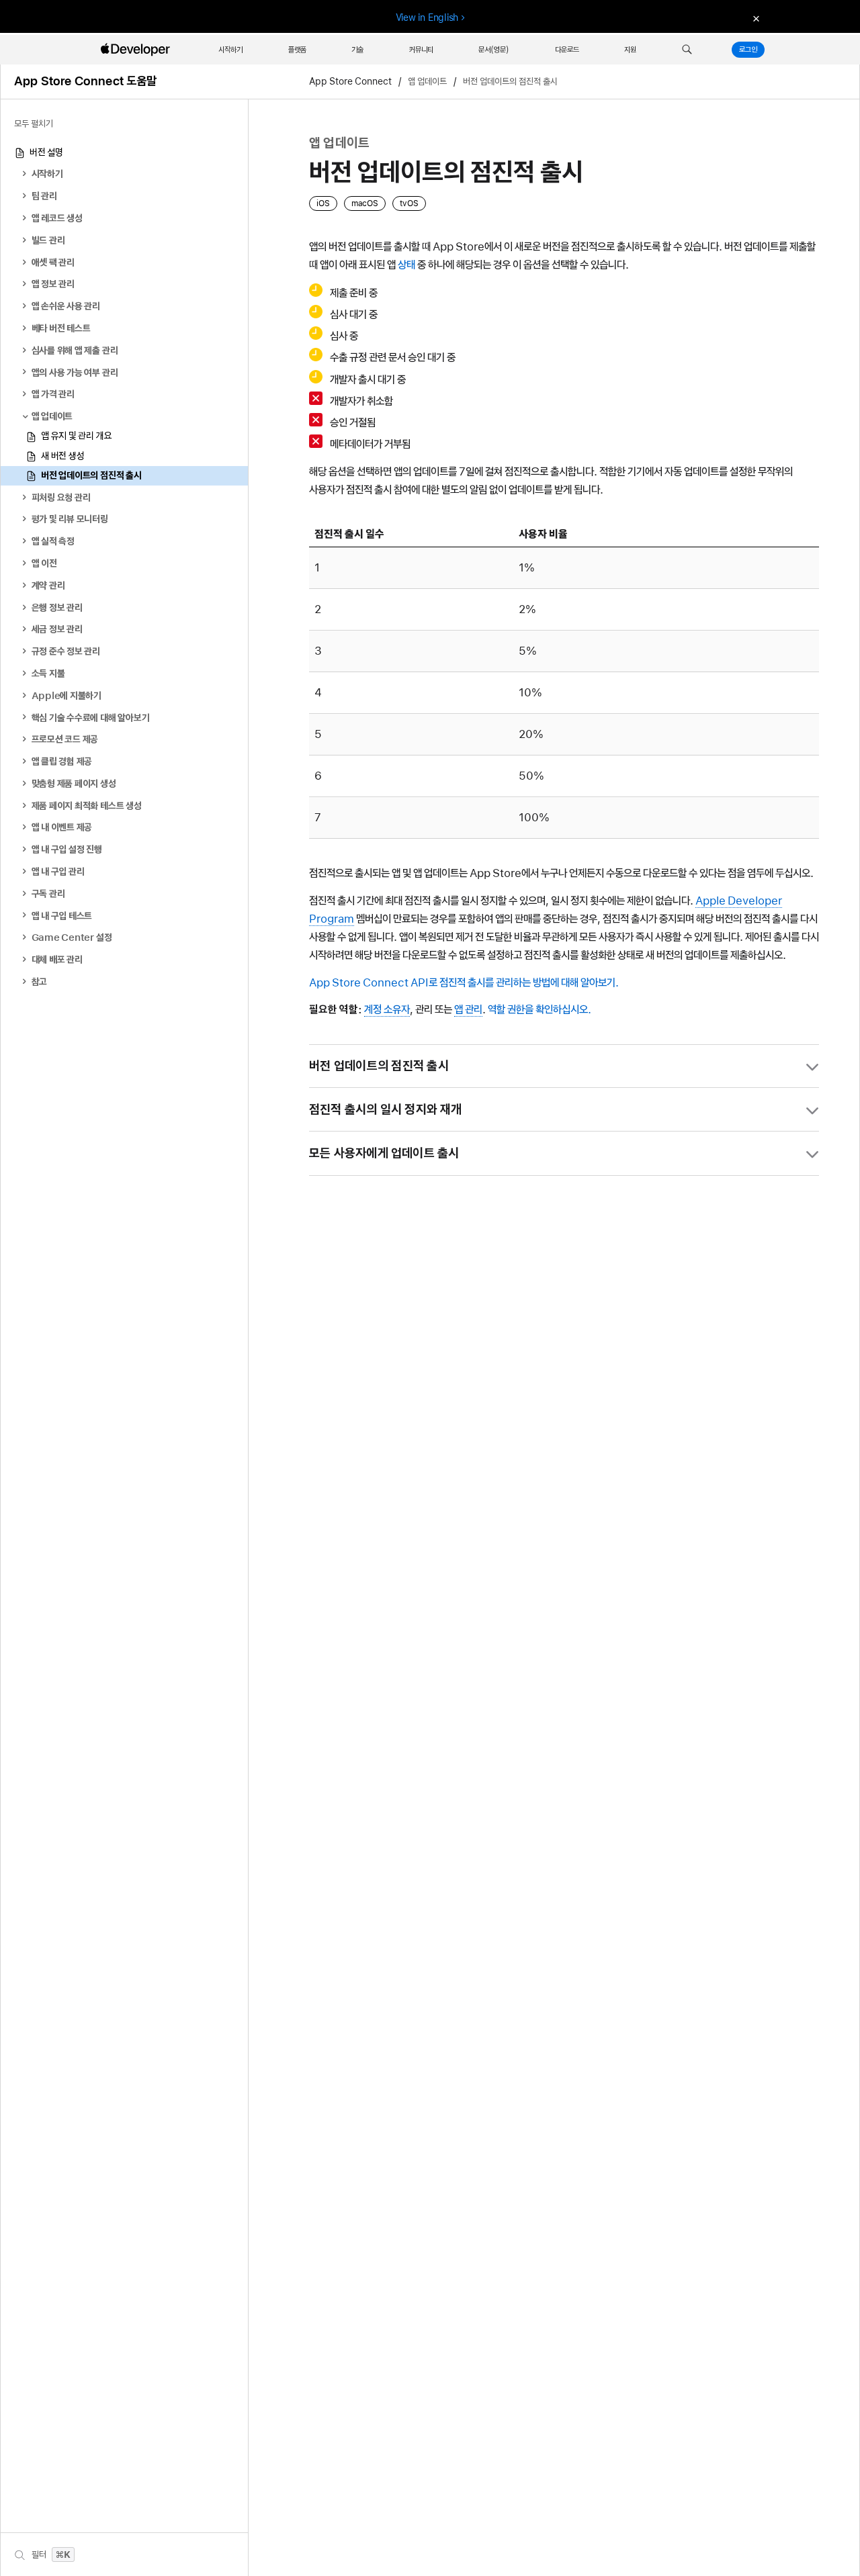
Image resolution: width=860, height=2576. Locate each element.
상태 (406, 265)
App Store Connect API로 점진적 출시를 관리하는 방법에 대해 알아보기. (464, 982)
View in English (427, 17)
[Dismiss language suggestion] (755, 18)
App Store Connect (350, 82)
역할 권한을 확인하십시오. (540, 1009)
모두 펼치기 (34, 124)
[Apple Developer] (137, 50)
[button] (687, 50)
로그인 (748, 50)
